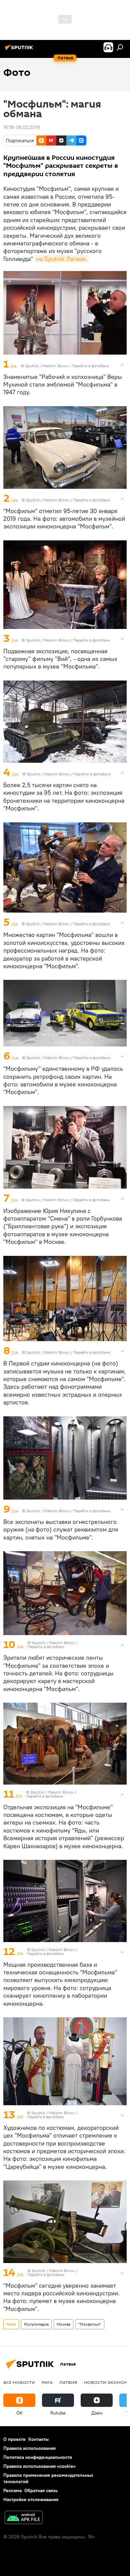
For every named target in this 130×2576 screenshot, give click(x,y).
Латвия (68, 2382)
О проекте (14, 2439)
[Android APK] (24, 2518)
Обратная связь (41, 2490)
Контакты (38, 2439)
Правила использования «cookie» (39, 2466)
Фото (11, 2324)
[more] (122, 365)
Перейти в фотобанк (90, 366)
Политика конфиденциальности (38, 2457)
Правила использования (29, 2448)
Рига (47, 2382)
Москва (63, 2324)
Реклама (12, 2490)
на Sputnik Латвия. (62, 259)
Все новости (19, 2382)
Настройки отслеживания (31, 2499)
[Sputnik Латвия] (20, 50)
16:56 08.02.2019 (21, 127)
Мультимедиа (36, 2324)
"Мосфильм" (90, 2324)
